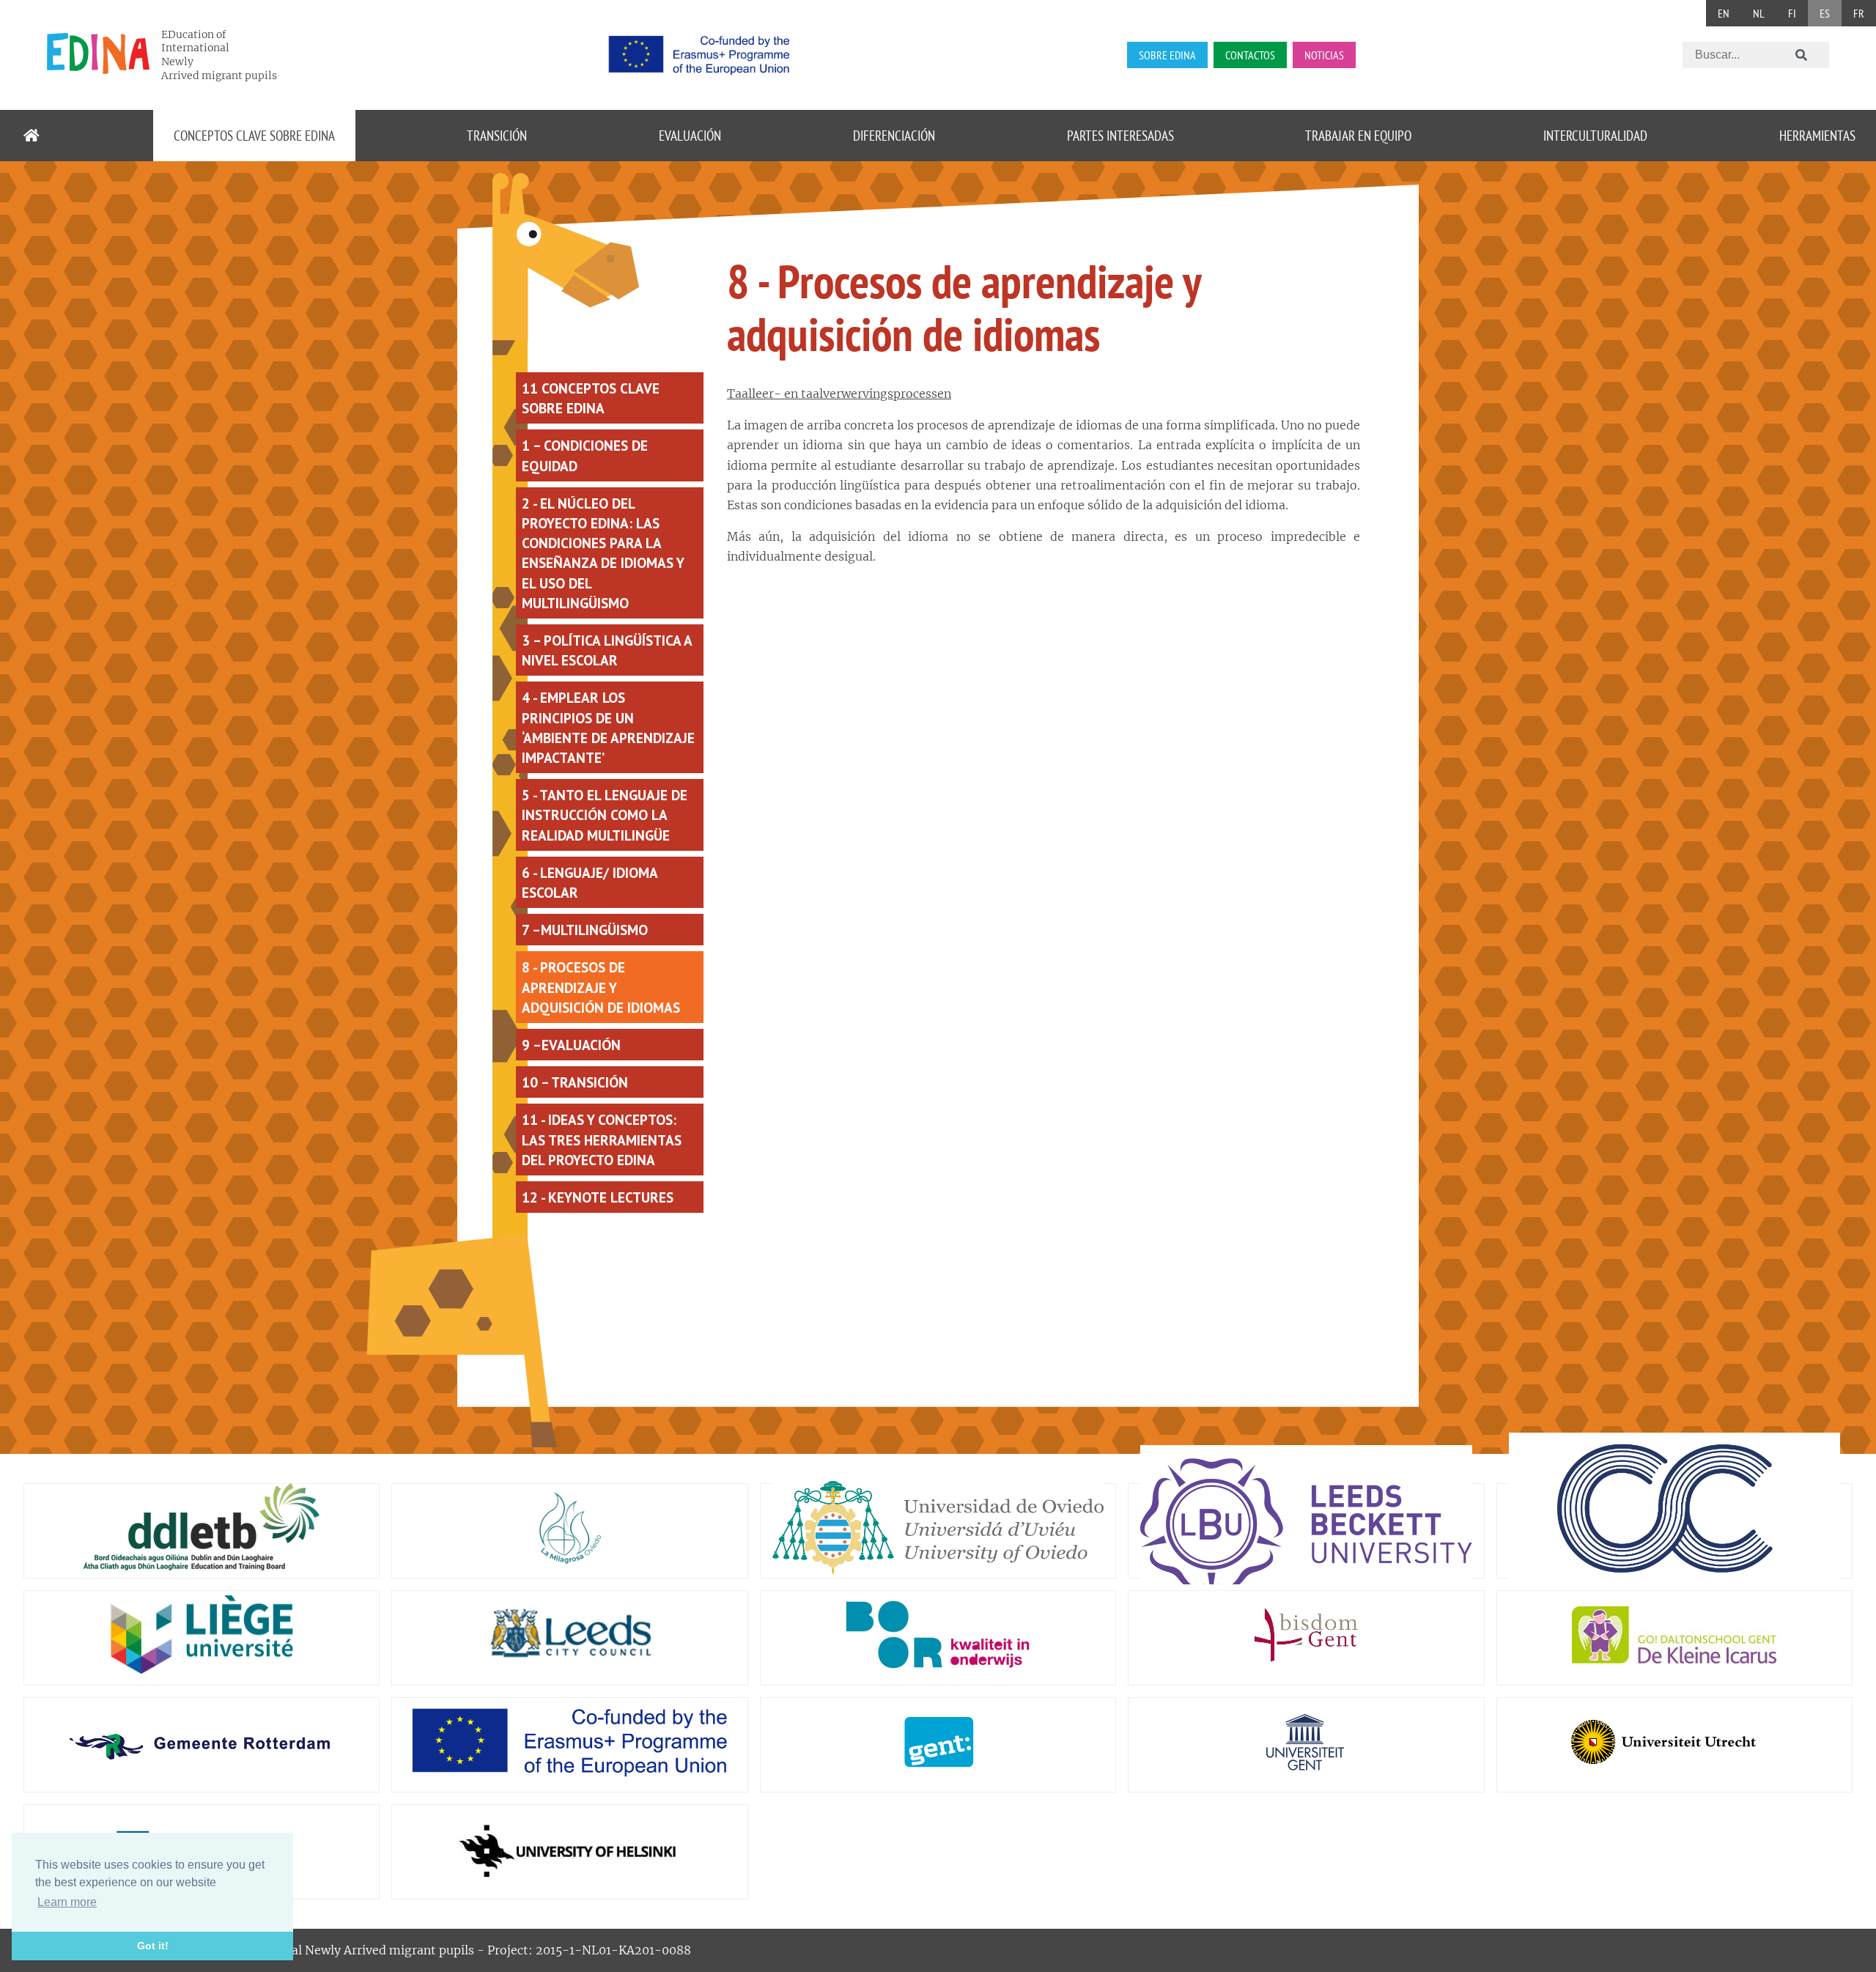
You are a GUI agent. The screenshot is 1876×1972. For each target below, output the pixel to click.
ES (1825, 13)
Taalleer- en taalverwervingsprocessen (839, 394)
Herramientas (1817, 135)
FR (1859, 13)
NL (1759, 13)
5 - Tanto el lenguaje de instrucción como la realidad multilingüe (605, 815)
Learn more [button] (67, 1902)
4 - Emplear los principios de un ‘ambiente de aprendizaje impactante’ (608, 727)
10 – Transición (575, 1082)
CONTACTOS (1250, 55)
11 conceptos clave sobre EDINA (591, 398)
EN (1724, 13)
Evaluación (690, 135)
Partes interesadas (1120, 135)
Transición (497, 135)
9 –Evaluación (571, 1045)
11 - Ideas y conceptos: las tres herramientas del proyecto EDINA (602, 1139)
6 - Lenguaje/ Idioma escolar (590, 882)
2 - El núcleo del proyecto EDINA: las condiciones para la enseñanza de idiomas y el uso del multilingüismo (603, 553)
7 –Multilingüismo (585, 930)
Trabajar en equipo (1358, 135)
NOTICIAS (1324, 55)
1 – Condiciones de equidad (585, 455)
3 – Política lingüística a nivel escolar (607, 650)
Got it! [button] (153, 1946)
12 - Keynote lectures (598, 1197)
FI (1792, 13)
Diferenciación (894, 135)
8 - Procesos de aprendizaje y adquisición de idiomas (601, 987)
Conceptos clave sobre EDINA (254, 135)
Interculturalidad (1595, 135)
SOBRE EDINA (1167, 55)
